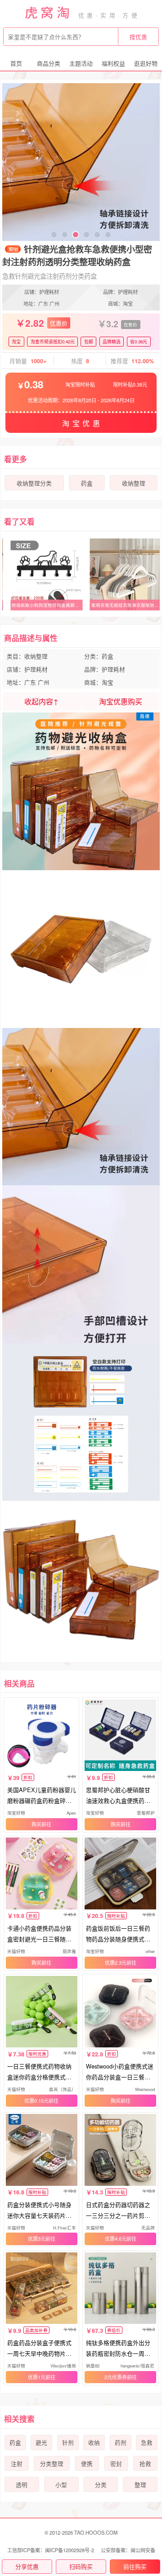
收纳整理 (134, 483)
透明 (22, 2485)
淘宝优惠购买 (121, 701)
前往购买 (135, 2566)
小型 (61, 2485)
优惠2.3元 (116, 1962)
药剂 (121, 2443)
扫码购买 (81, 2566)
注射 (17, 2464)
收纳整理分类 (34, 483)
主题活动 (81, 63)
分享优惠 (27, 2566)
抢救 (145, 2464)
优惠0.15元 (36, 2100)
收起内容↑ (41, 701)
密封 (116, 2464)
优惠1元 (37, 2377)
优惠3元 (37, 2238)
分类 (101, 2485)
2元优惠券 (116, 2377)
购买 (36, 1824)
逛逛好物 (146, 63)
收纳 (94, 2443)
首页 (16, 63)
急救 (147, 2443)
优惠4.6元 (116, 2238)
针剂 (68, 2443)
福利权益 (113, 63)
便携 (87, 2464)
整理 (140, 2485)
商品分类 (49, 63)
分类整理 (52, 2464)
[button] (54, 235)
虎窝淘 (49, 12)
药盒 (87, 483)
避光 (41, 2443)
